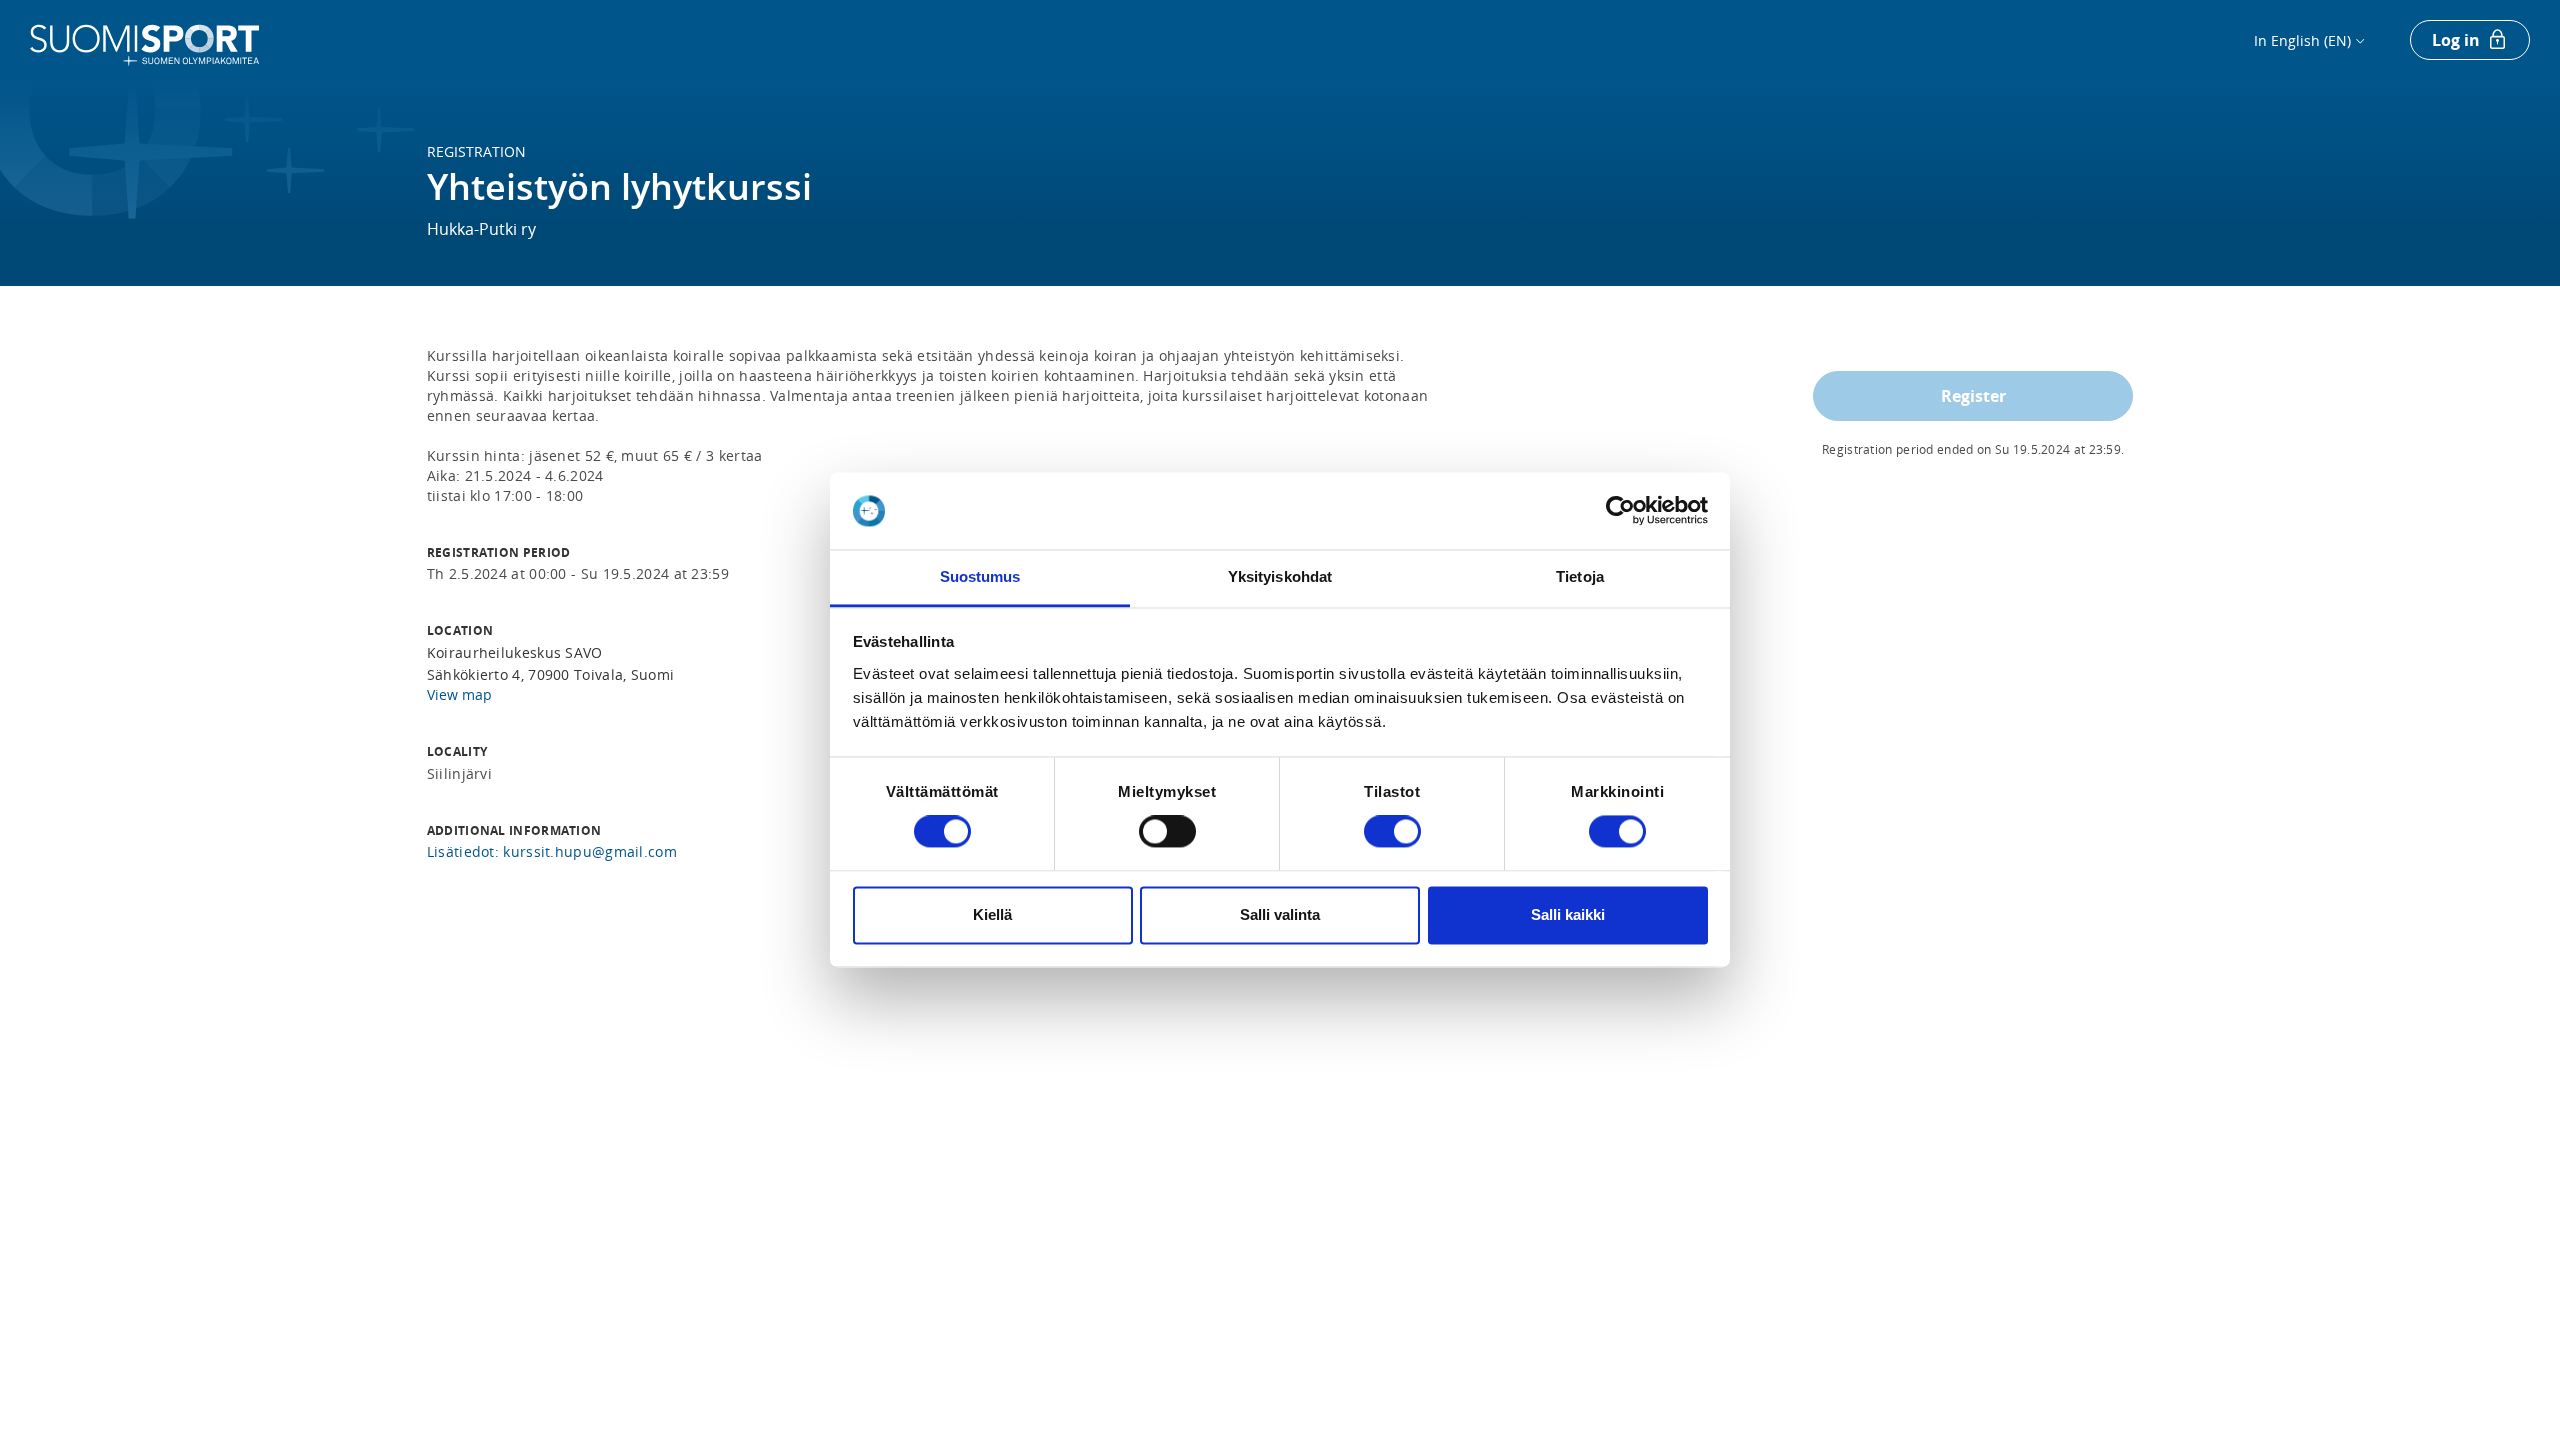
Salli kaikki (1568, 914)
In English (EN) (2302, 40)
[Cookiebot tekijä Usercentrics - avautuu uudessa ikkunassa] (1620, 511)
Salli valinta (1280, 914)
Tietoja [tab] (1580, 576)
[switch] (1167, 832)
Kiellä (992, 914)
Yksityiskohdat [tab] (1280, 576)
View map (459, 694)
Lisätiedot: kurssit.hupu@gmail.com (552, 851)
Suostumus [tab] (980, 576)
